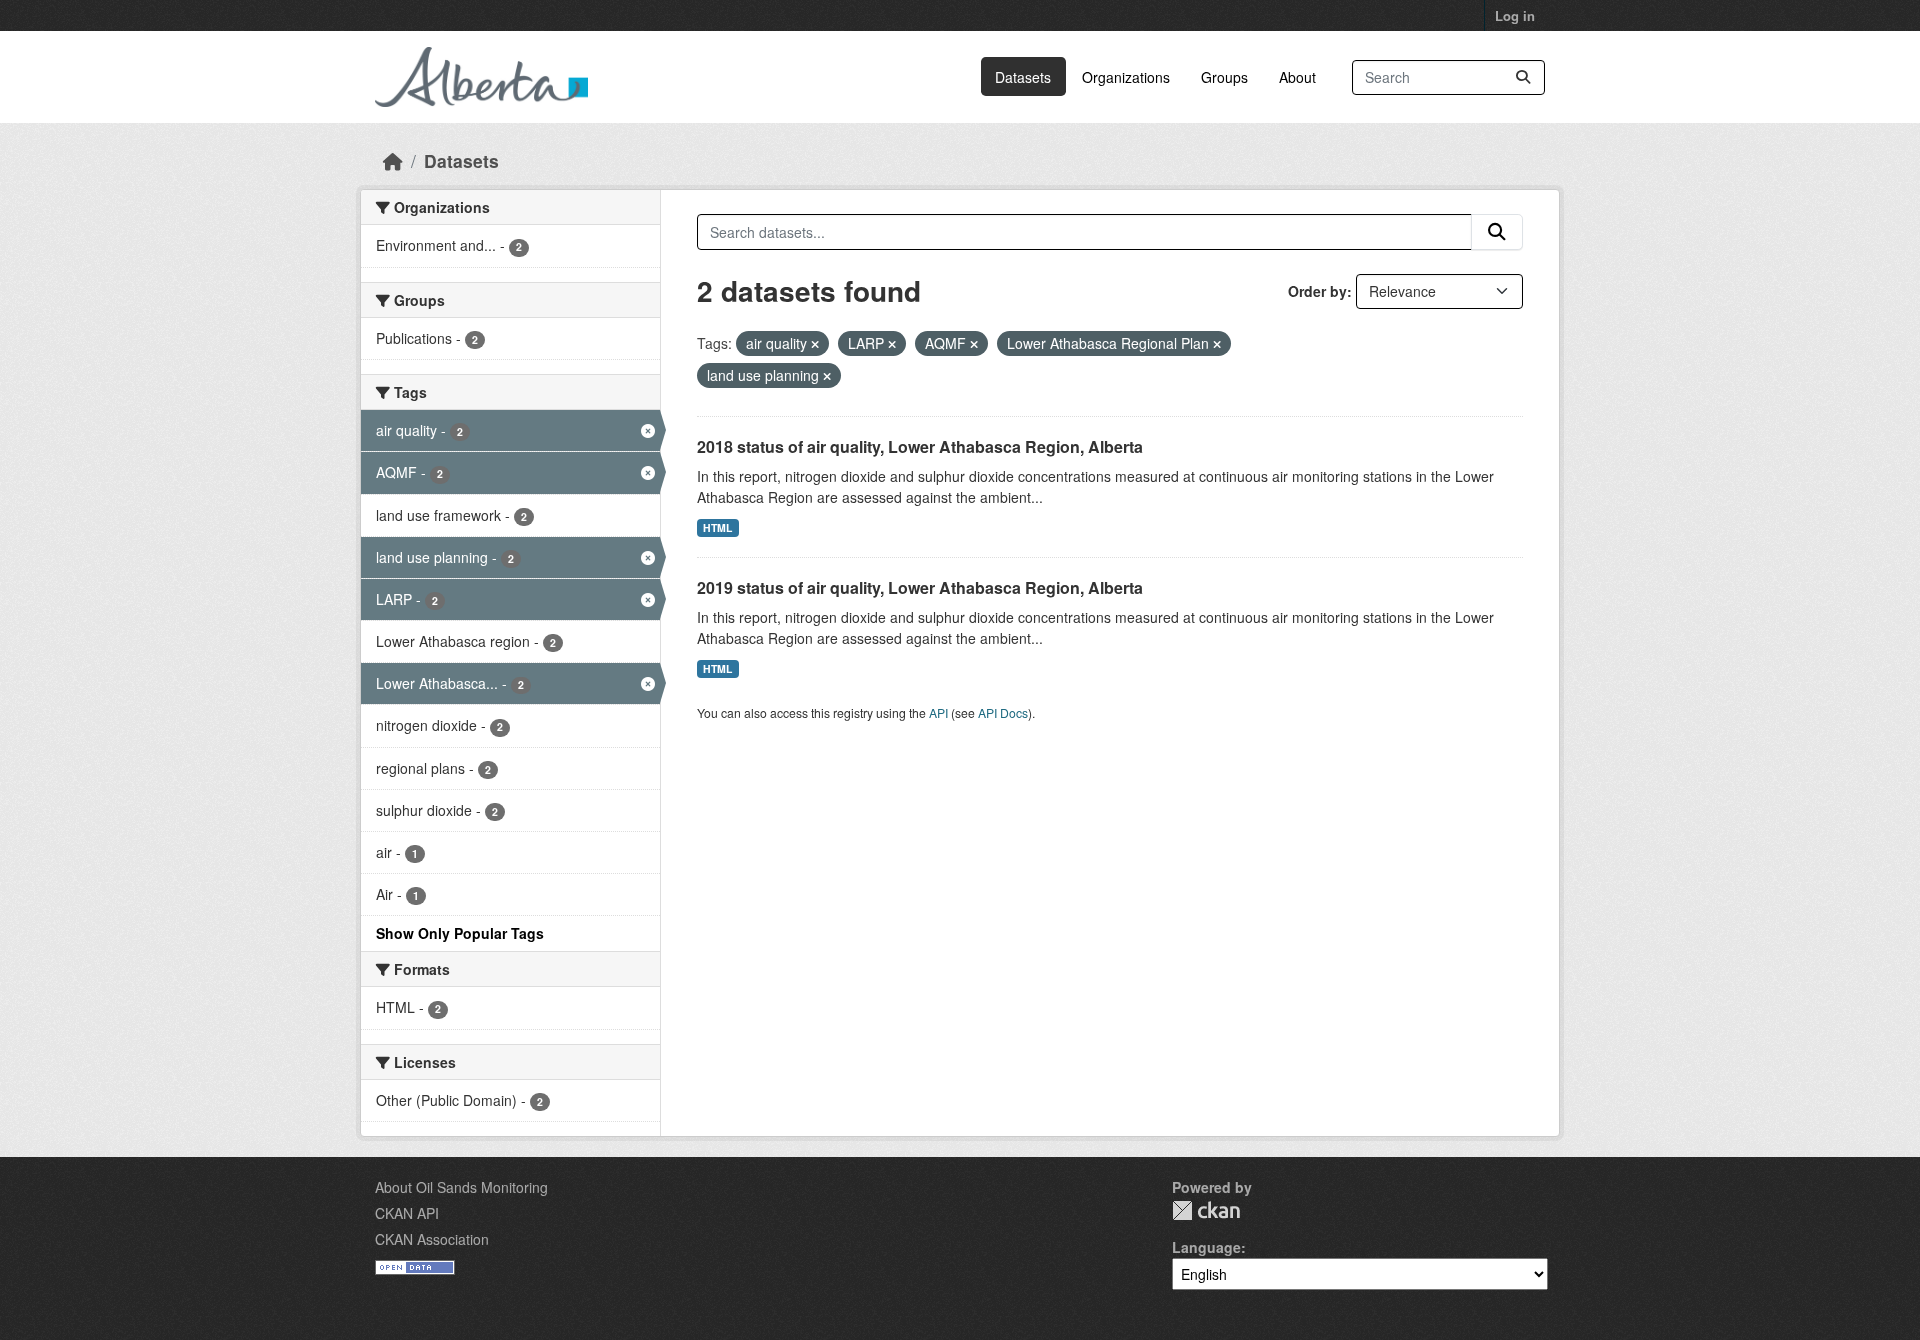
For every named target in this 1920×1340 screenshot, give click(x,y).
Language (1206, 1247)
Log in (1515, 15)
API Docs (1003, 712)
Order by (1317, 291)
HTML (717, 527)
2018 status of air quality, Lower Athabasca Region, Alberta (920, 446)
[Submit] (1523, 77)
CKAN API (407, 1213)
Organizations (1126, 77)
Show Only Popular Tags (460, 933)
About (1297, 77)
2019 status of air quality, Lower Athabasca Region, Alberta (920, 587)
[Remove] (815, 344)
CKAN (1206, 1210)
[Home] (393, 160)
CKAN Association (432, 1239)
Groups (1224, 77)
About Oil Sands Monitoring (461, 1187)
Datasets (1023, 77)
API (938, 712)
